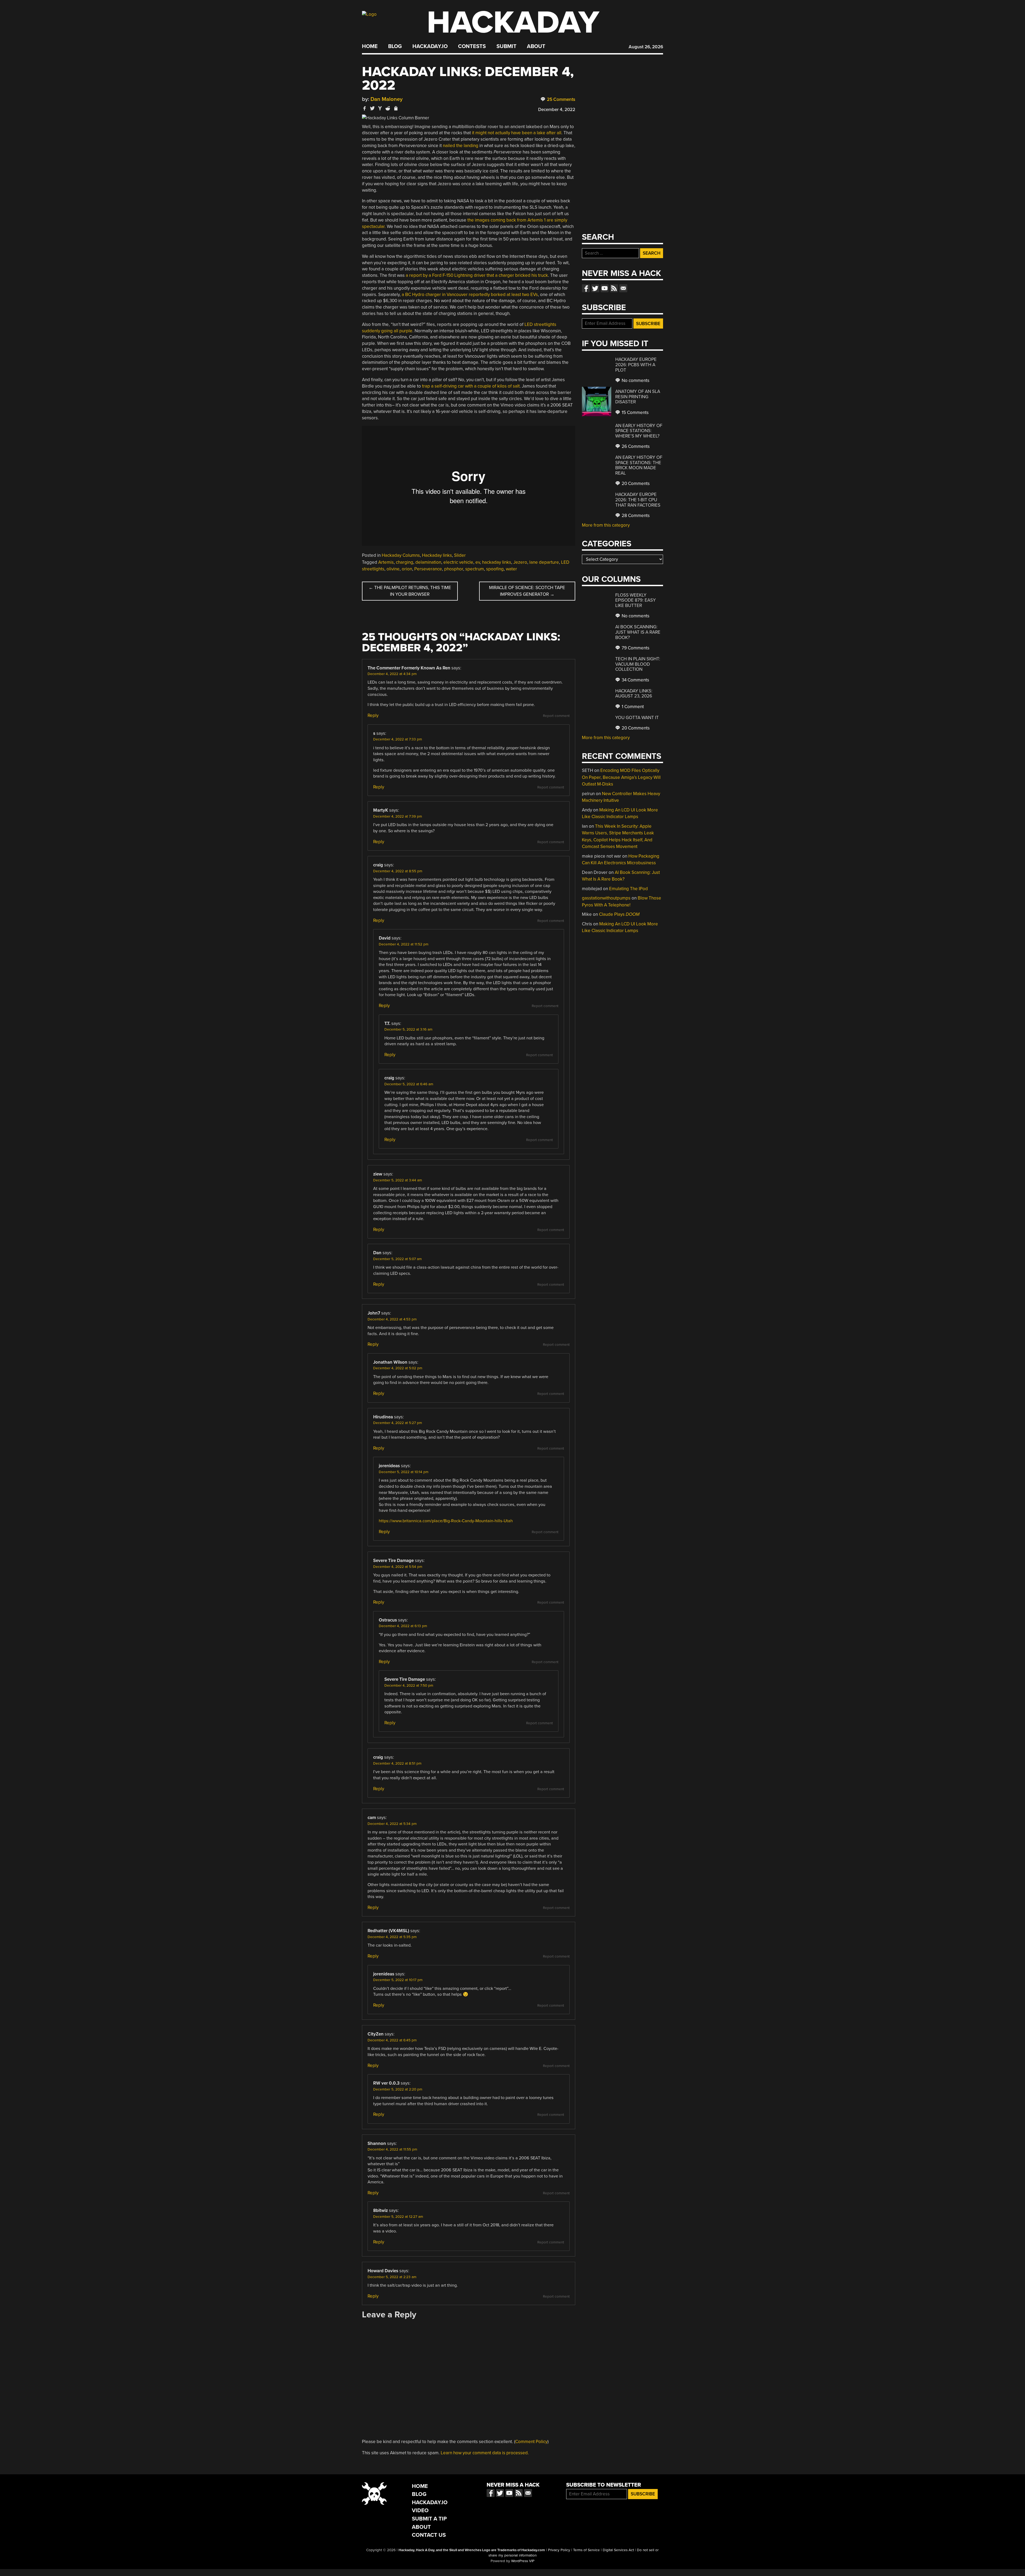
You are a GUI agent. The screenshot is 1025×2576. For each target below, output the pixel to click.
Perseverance (428, 569)
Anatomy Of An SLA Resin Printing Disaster (638, 397)
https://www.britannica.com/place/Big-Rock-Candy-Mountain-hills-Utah (446, 1521)
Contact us (623, 288)
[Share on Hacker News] (380, 108)
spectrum (475, 569)
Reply (373, 715)
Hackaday (513, 23)
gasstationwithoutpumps (606, 898)
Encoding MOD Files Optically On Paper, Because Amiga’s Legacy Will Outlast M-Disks (621, 777)
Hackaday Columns (401, 555)
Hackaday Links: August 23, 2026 (634, 694)
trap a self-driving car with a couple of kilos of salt (471, 386)
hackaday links (497, 562)
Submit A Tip (429, 2519)
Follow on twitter (595, 288)
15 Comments (635, 413)
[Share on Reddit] (388, 108)
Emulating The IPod (628, 889)
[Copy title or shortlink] (396, 109)
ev (478, 562)
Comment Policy (531, 2442)
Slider (460, 555)
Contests (472, 46)
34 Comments (635, 680)
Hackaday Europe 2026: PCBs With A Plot (636, 365)
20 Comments (635, 484)
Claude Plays (619, 914)
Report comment (556, 716)
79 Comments (635, 648)
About (536, 46)
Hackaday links (437, 555)
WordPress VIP (523, 2561)
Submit (506, 46)
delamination (428, 562)
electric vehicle (458, 562)
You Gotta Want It (637, 718)
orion (407, 569)
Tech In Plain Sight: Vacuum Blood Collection (638, 664)
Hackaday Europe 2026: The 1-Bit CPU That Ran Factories (638, 500)
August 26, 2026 (646, 47)
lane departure (544, 562)
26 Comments (635, 446)
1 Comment (632, 707)
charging (405, 562)
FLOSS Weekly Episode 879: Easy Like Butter (636, 600)
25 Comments (561, 99)
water (511, 569)
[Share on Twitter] (372, 108)
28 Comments (635, 516)
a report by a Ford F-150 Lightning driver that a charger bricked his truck (477, 275)
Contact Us (429, 2535)
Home (370, 46)
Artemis (386, 562)
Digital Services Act (618, 2550)
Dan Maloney (387, 99)
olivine (393, 569)
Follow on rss (614, 288)
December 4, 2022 (557, 110)
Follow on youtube (605, 288)
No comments (635, 380)
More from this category (606, 525)
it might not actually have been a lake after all (517, 133)
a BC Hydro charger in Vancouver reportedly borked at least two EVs (470, 295)
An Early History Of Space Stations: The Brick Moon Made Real (639, 465)
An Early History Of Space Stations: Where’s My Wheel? (639, 431)
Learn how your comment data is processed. (485, 2453)
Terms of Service (586, 2550)
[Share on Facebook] (365, 108)
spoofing (495, 569)
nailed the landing (461, 146)
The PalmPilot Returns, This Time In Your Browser (410, 591)
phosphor (454, 569)
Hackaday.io (430, 46)
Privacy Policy (559, 2550)
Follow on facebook (586, 288)
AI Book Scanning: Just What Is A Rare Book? (638, 632)
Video (420, 2510)
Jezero (520, 562)
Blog (395, 46)
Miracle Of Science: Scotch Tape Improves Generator (527, 591)
